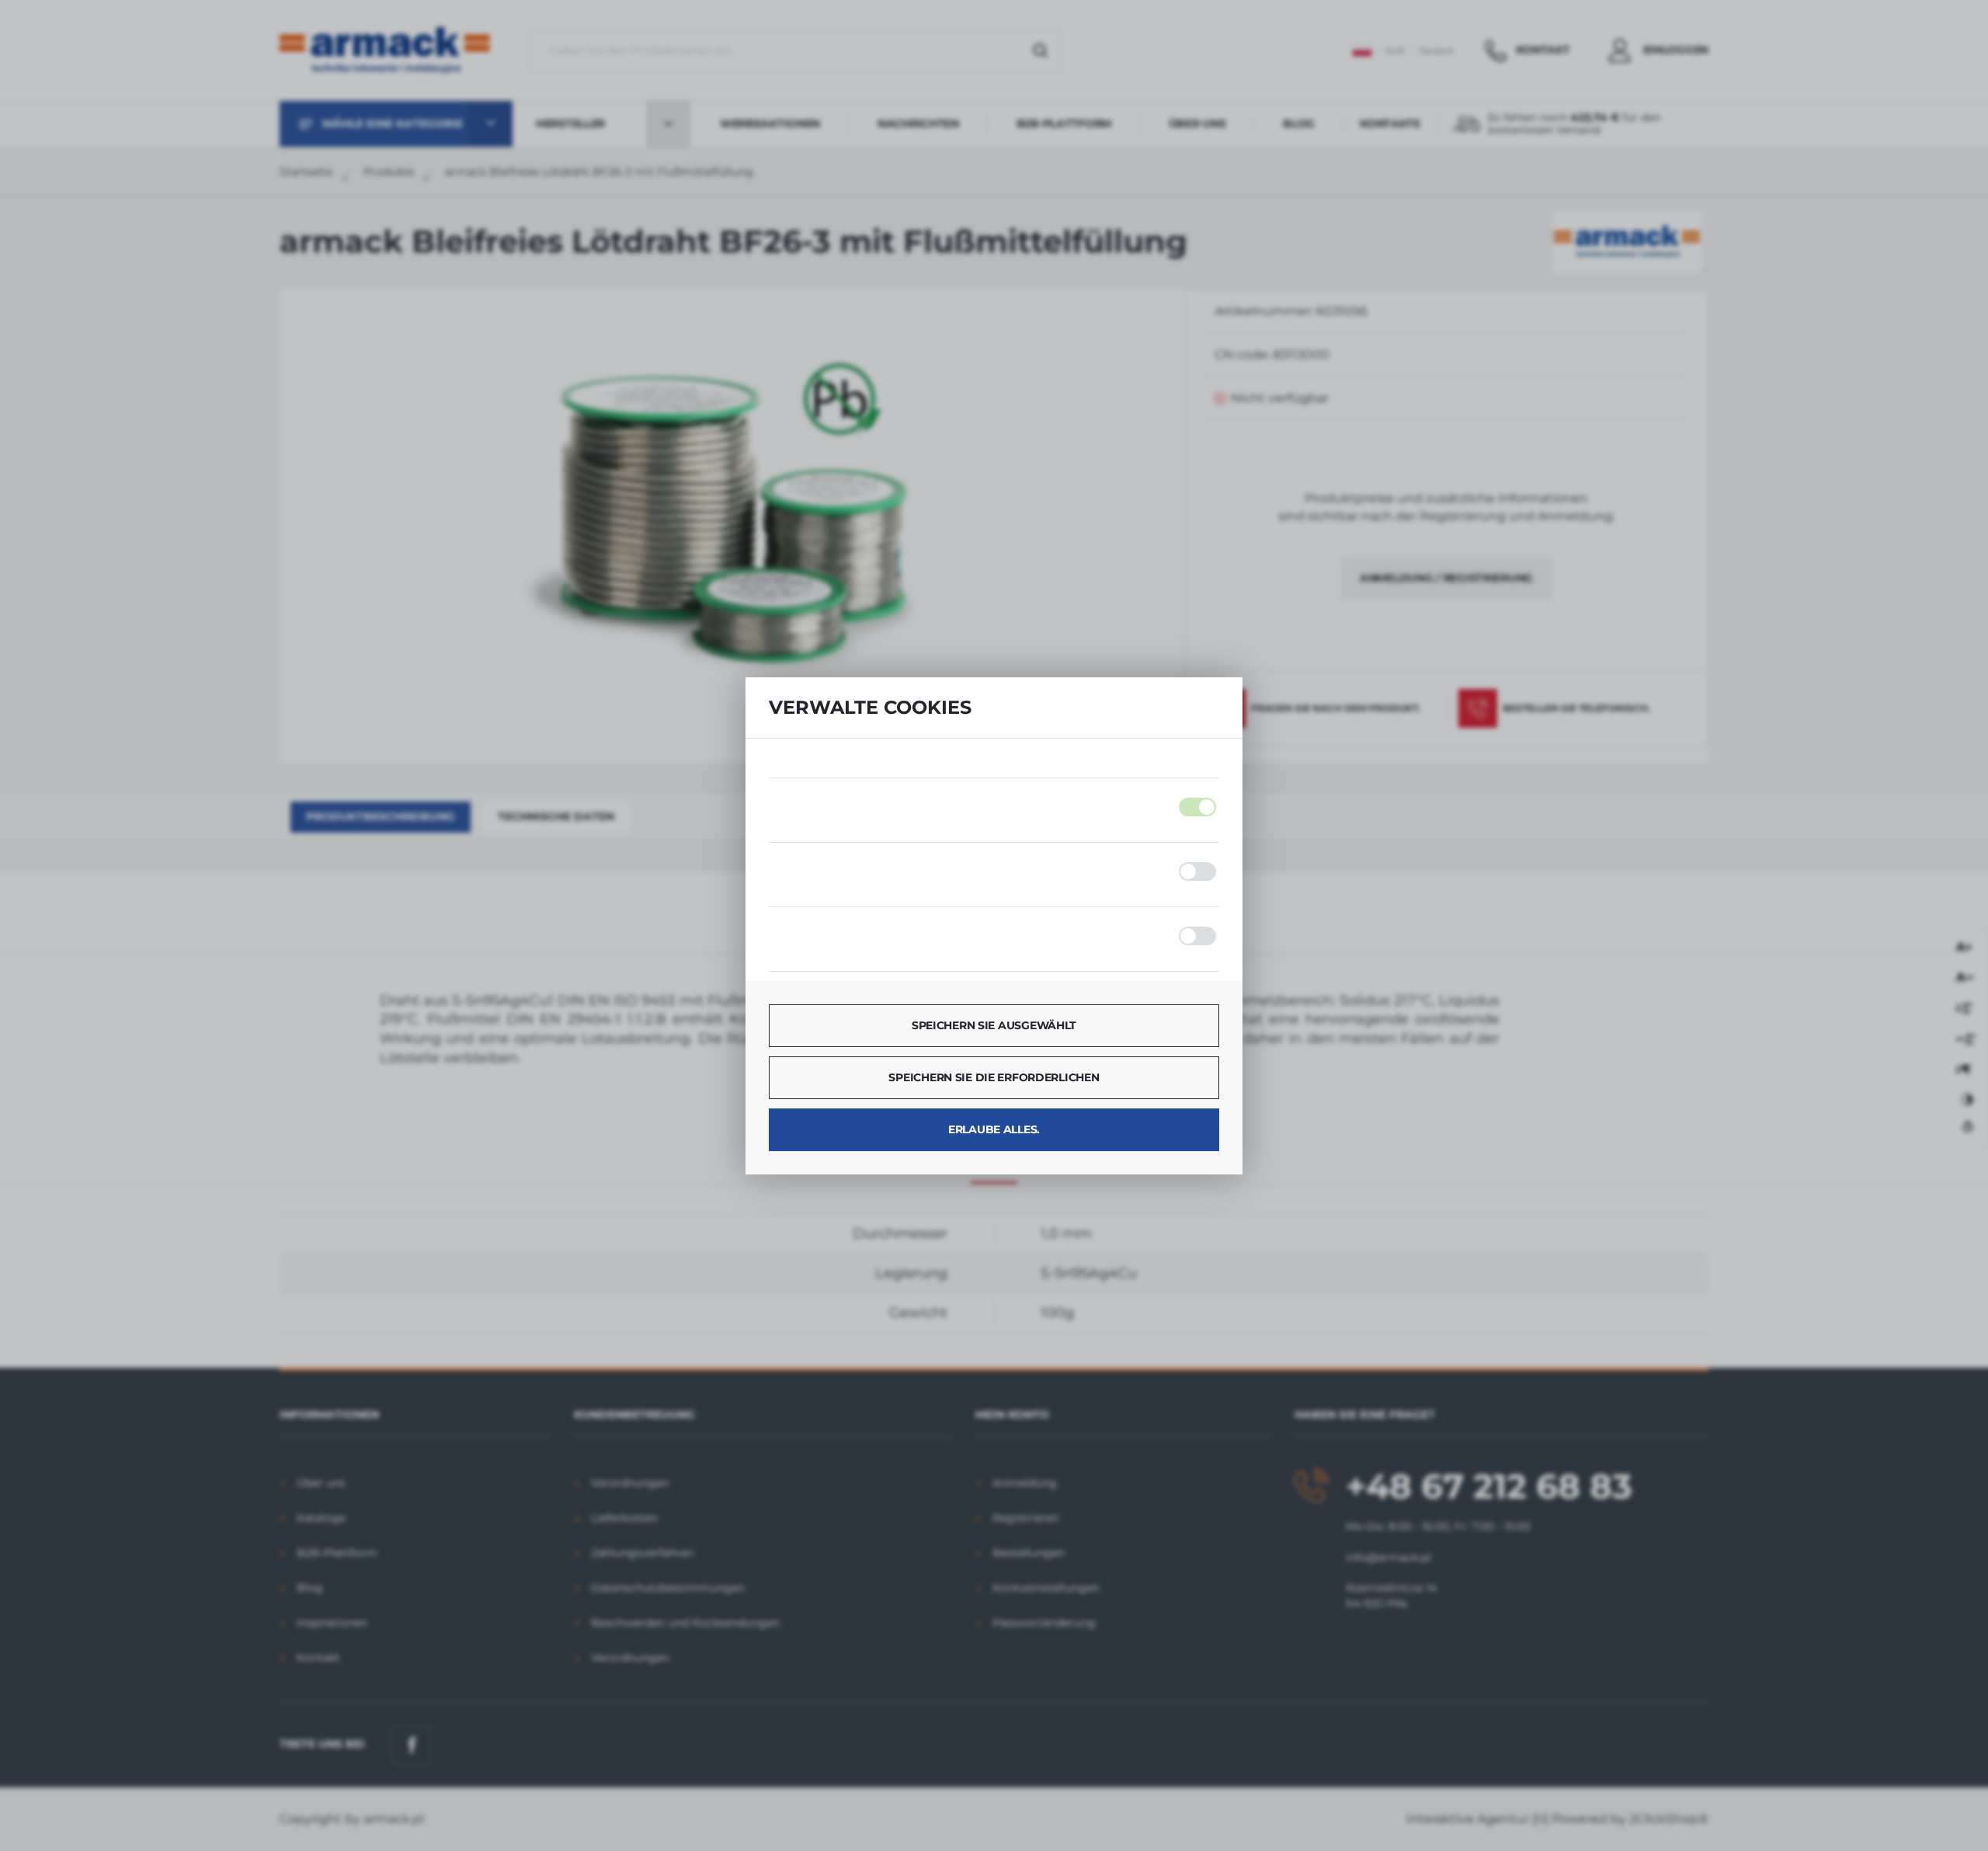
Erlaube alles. (994, 1129)
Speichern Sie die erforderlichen (994, 1077)
